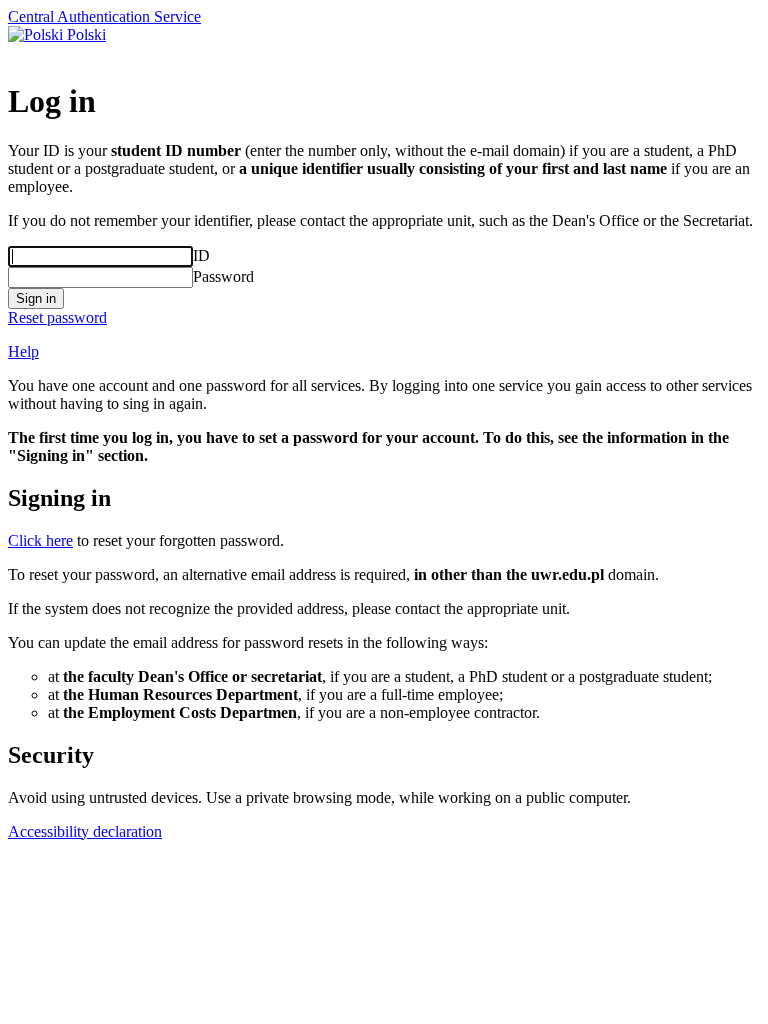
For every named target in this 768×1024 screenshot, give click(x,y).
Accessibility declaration (85, 831)
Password (223, 276)
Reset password (57, 317)
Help (23, 351)
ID (201, 255)
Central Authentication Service (104, 16)
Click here (40, 540)
